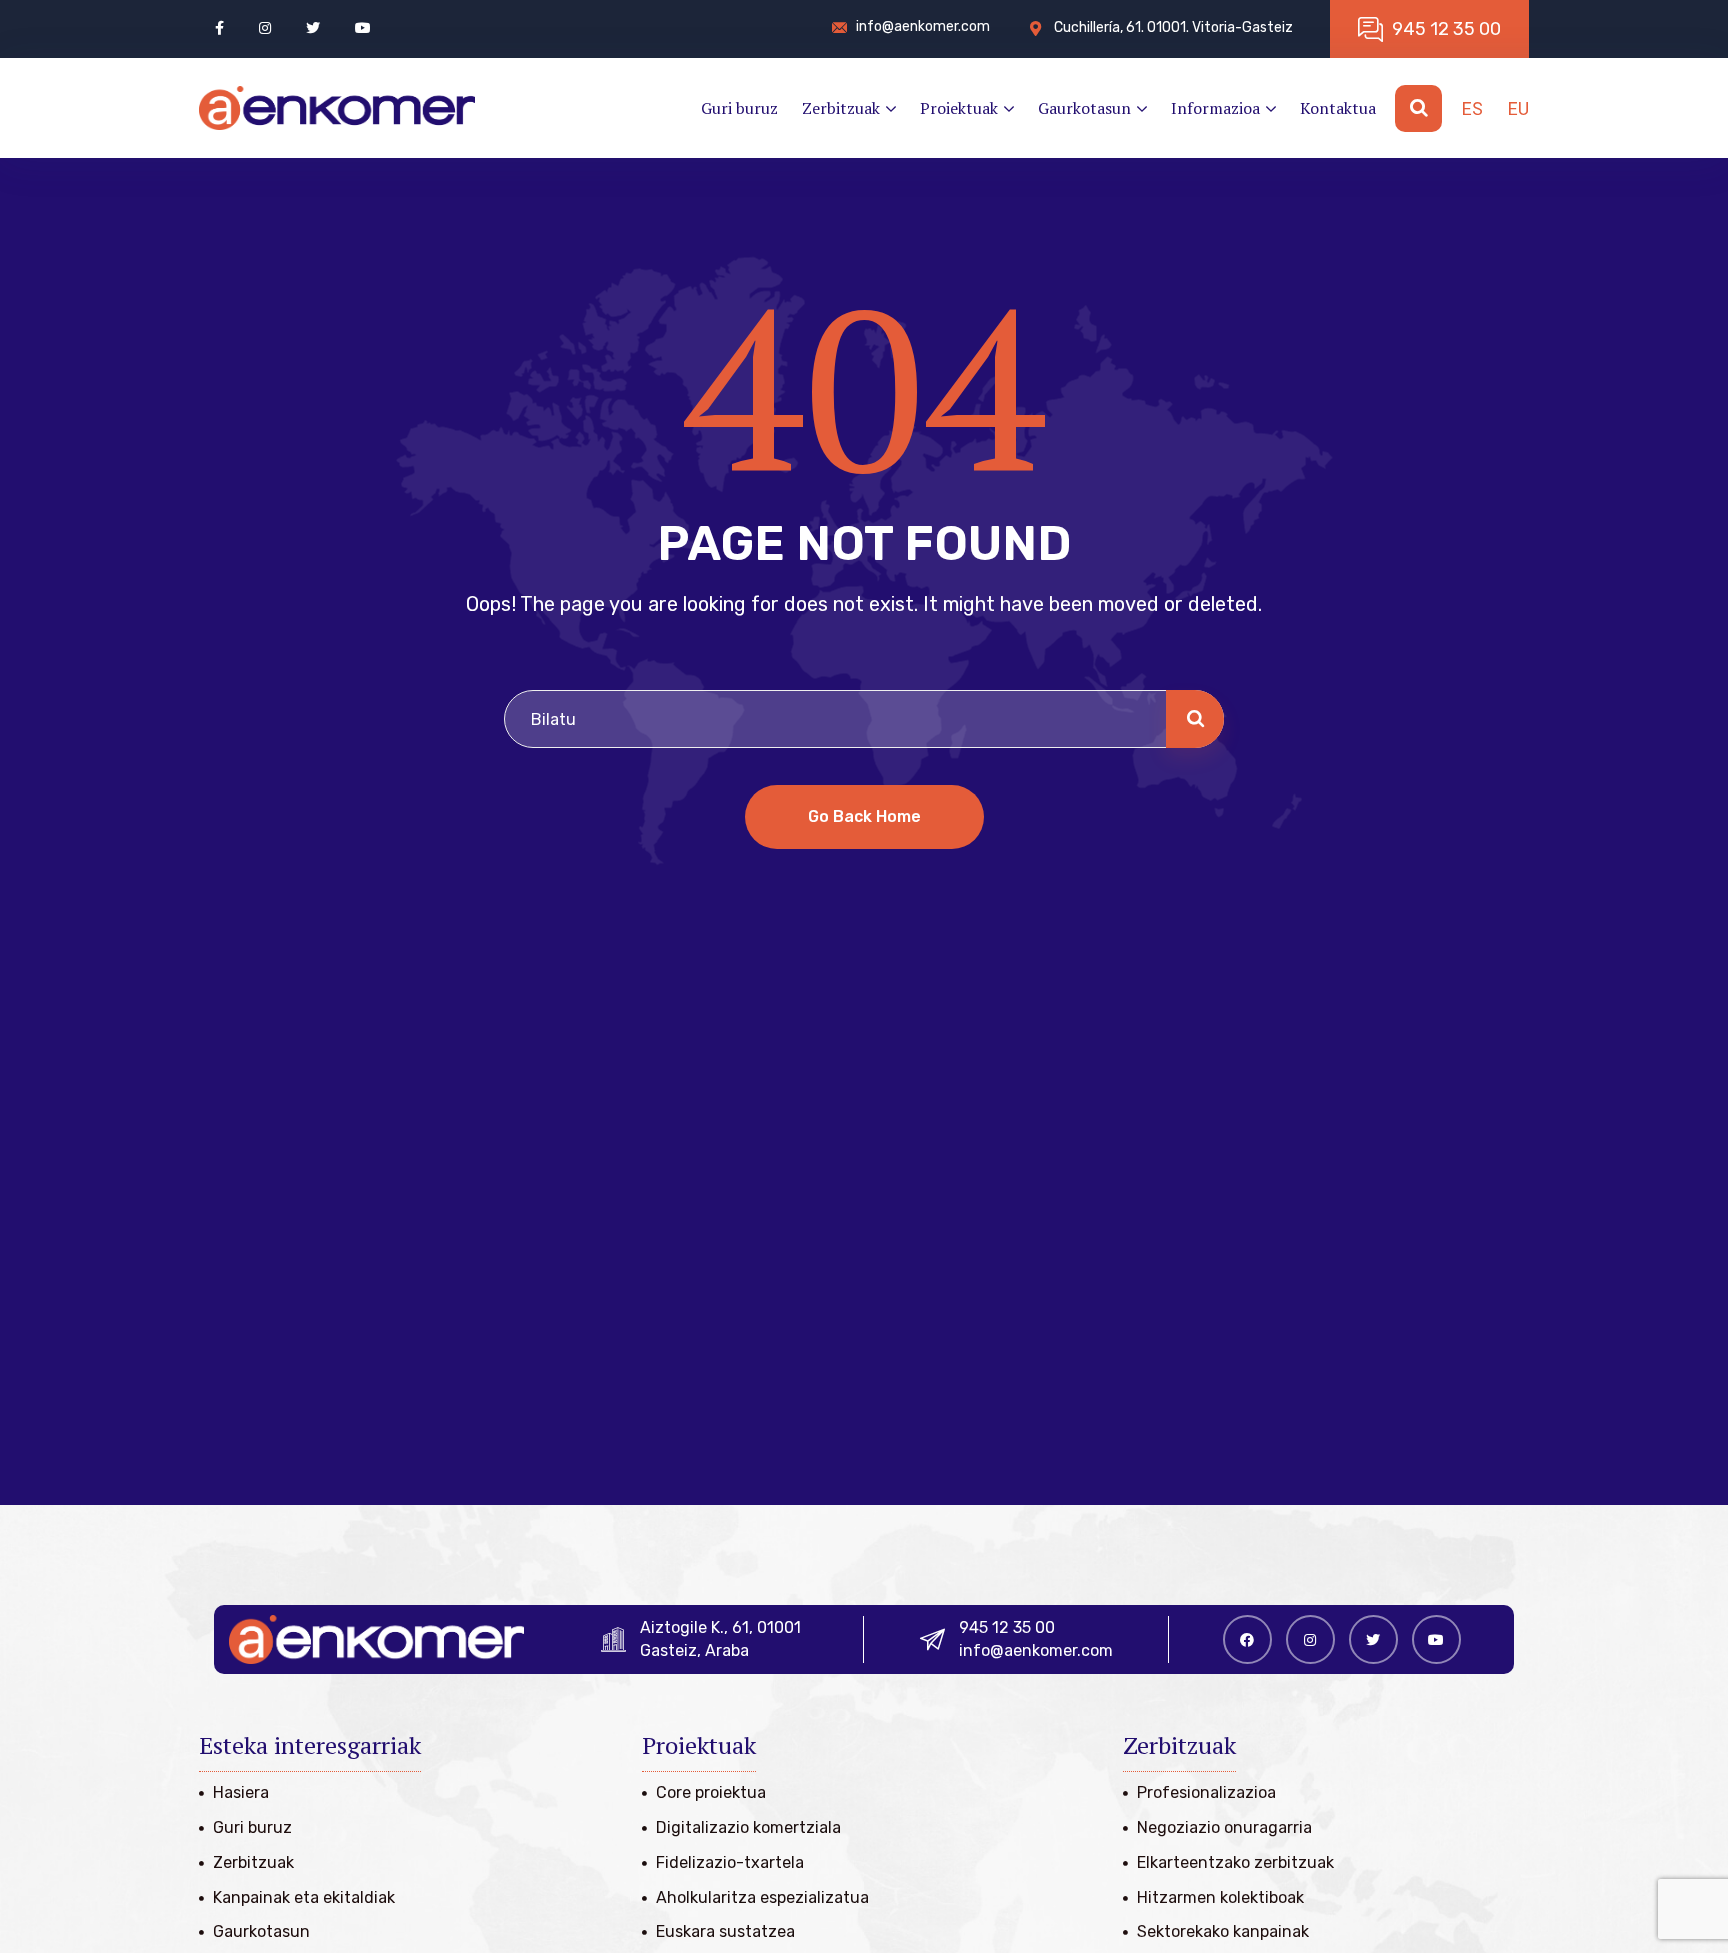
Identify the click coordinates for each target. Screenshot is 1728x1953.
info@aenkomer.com (1036, 1650)
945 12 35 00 (1007, 1627)
